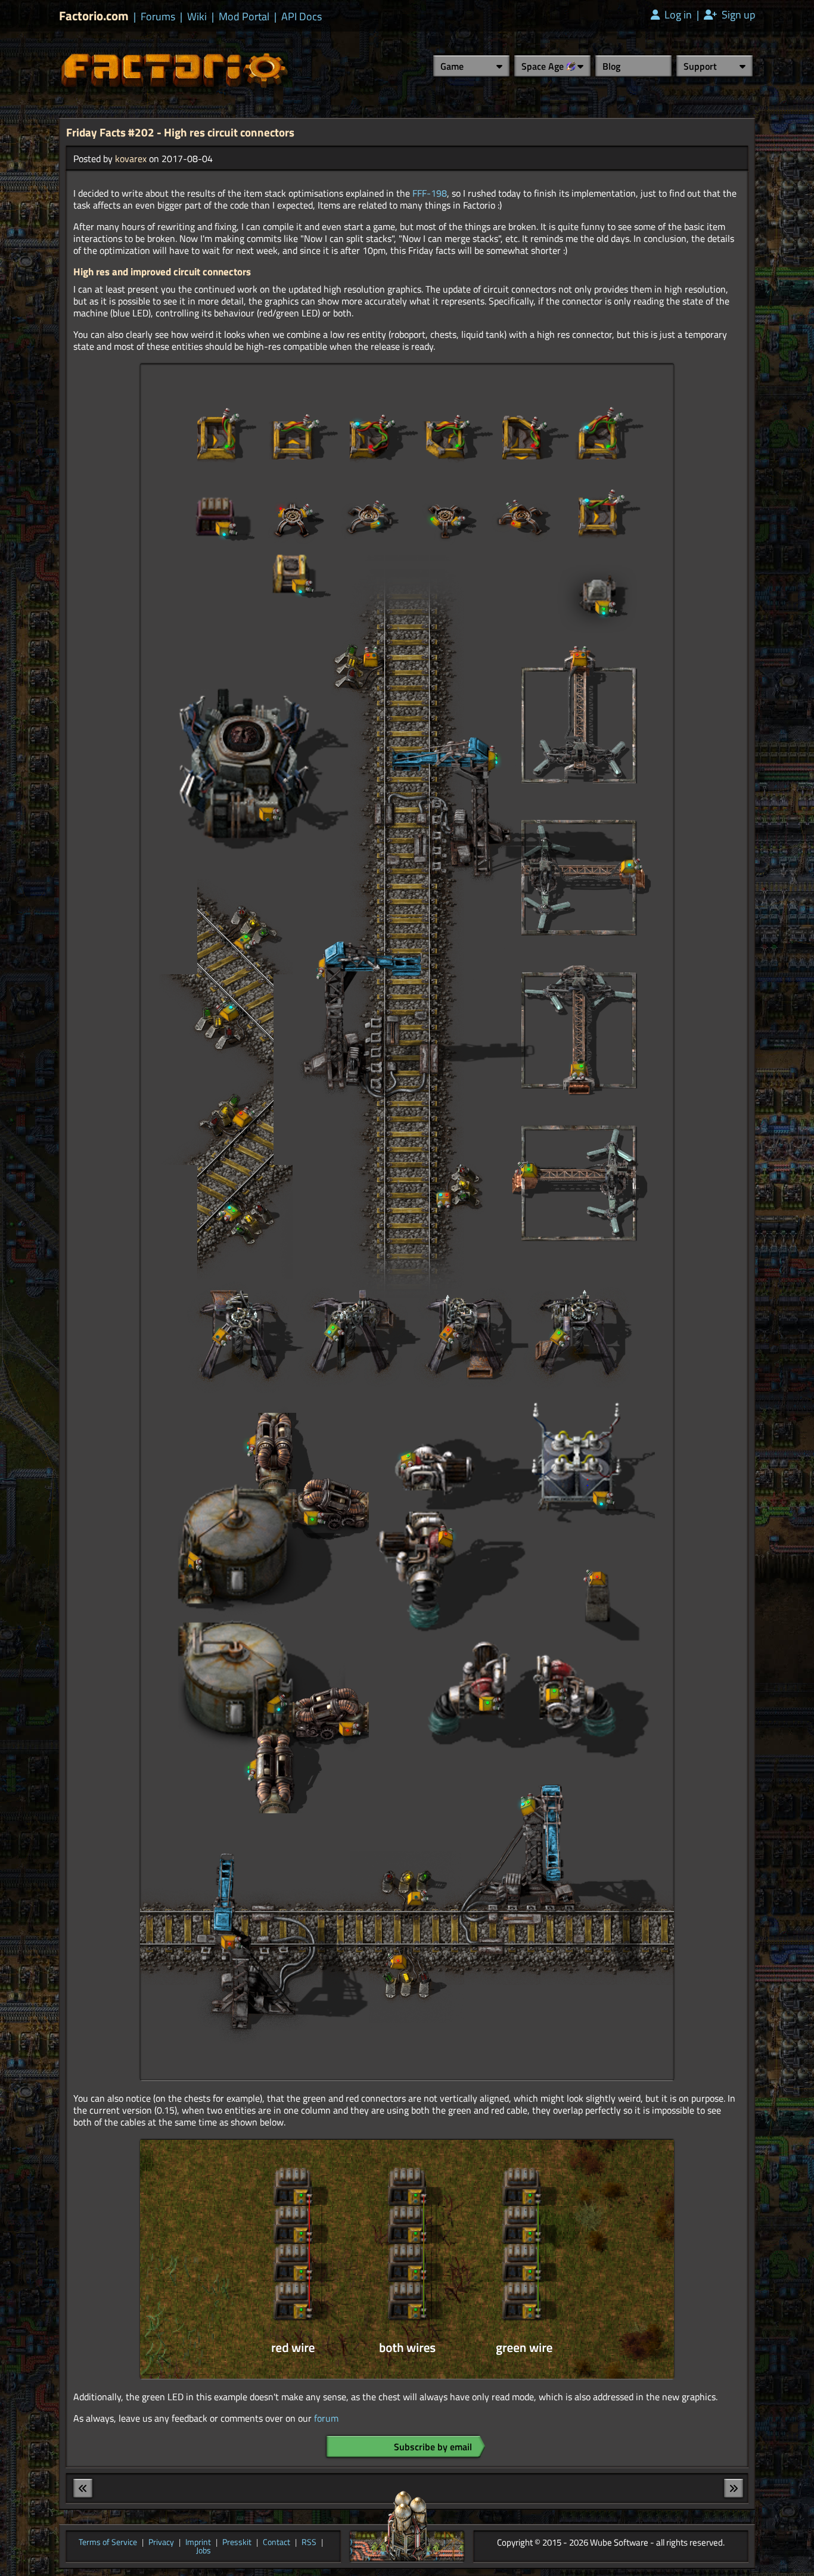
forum (326, 2418)
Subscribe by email (433, 2447)
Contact (276, 2543)
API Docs (302, 17)
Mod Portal (244, 17)
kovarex (131, 159)
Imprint (198, 2543)
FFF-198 (430, 193)
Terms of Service (108, 2543)
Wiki (197, 17)
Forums (158, 17)
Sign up (737, 15)
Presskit (237, 2543)
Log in (677, 15)
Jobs (203, 2551)
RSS (309, 2543)
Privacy (161, 2543)
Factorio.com (94, 16)
